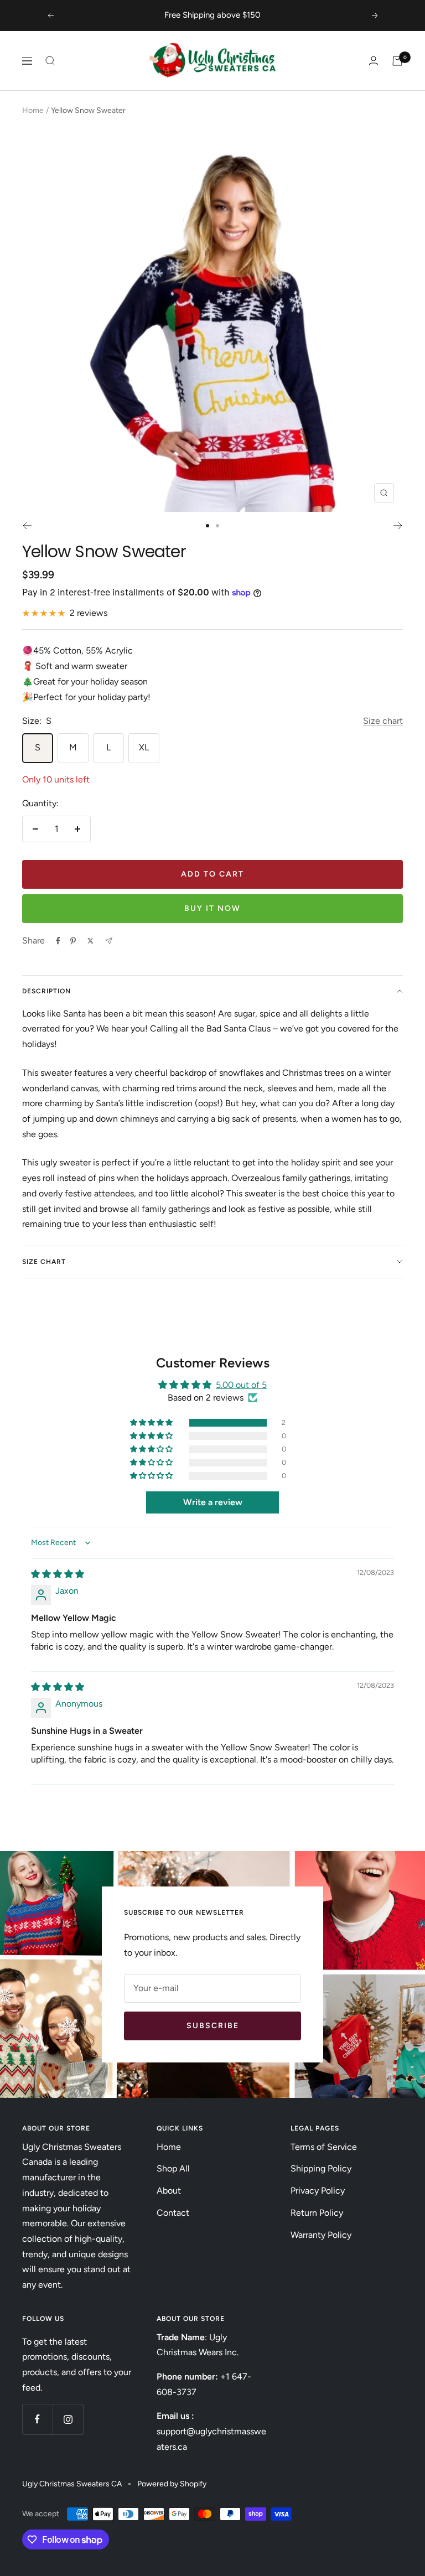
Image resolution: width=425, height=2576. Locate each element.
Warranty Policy (321, 2235)
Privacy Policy (318, 2191)
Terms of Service (324, 2147)
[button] (152, 1423)
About (169, 2191)
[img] (58, 1574)
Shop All (173, 2168)
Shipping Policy (321, 2168)
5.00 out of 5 (241, 1385)
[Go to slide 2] (217, 526)
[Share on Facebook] (58, 941)
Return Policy (317, 2213)
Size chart (383, 721)
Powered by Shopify (172, 2484)
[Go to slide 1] (208, 526)
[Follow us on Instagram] (68, 2419)
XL (144, 747)
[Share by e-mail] (109, 941)
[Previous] (27, 526)
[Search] (50, 61)
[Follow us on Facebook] (37, 2419)
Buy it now (212, 908)
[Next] (398, 526)
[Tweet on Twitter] (90, 941)
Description (46, 991)
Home (33, 110)
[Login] (374, 61)
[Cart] (397, 61)
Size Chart (44, 1262)
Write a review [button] (213, 1502)
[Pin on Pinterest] (73, 941)
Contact (173, 2213)
